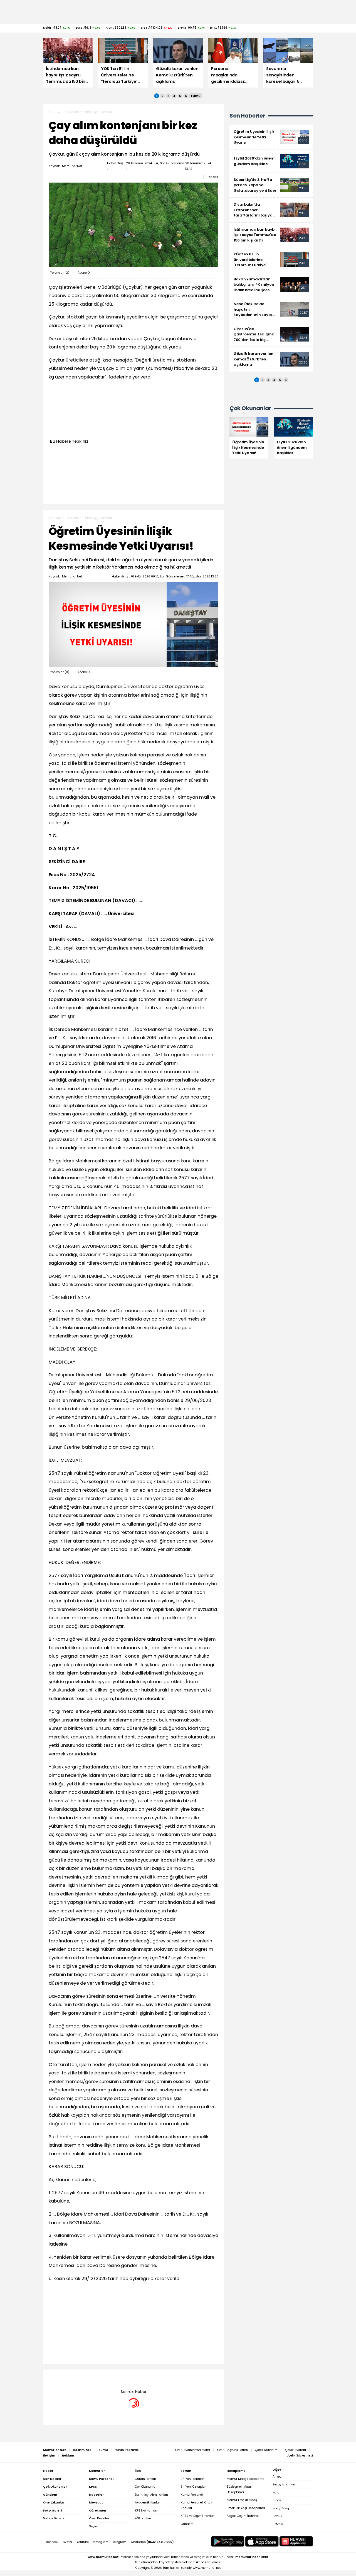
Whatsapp (152, 2542)
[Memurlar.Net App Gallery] (296, 2541)
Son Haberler (247, 116)
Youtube (83, 2542)
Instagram (101, 2542)
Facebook (51, 2542)
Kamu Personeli (192, 2495)
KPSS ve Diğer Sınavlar (197, 2516)
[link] (271, 137)
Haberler (74, 112)
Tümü (196, 96)
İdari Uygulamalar (99, 112)
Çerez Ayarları (296, 2450)
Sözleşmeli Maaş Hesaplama (239, 2489)
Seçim (94, 2526)
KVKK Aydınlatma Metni (192, 2450)
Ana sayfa (56, 112)
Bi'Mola (278, 2524)
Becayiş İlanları (284, 2484)
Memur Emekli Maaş (242, 2500)
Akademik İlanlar (147, 2502)
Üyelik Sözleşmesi (300, 2456)
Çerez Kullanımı (267, 2450)
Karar (277, 2492)
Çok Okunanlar (146, 2487)
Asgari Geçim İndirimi (243, 2516)
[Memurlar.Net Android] (228, 2541)
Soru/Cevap (281, 2508)
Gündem (187, 2524)
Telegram (119, 2542)
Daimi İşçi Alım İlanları (151, 2495)
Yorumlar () (60, 273)
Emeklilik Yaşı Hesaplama (246, 2508)
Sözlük (277, 2516)
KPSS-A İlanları (146, 2511)
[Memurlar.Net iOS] (262, 2541)
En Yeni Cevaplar (193, 2487)
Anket (277, 2477)
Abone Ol (84, 273)
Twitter (67, 2542)
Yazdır (213, 177)
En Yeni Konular (192, 2479)
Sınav (277, 2500)
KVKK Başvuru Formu (233, 2450)
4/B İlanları (143, 2518)
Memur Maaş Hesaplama (246, 2479)
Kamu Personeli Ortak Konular (196, 2505)
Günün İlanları (145, 2479)
